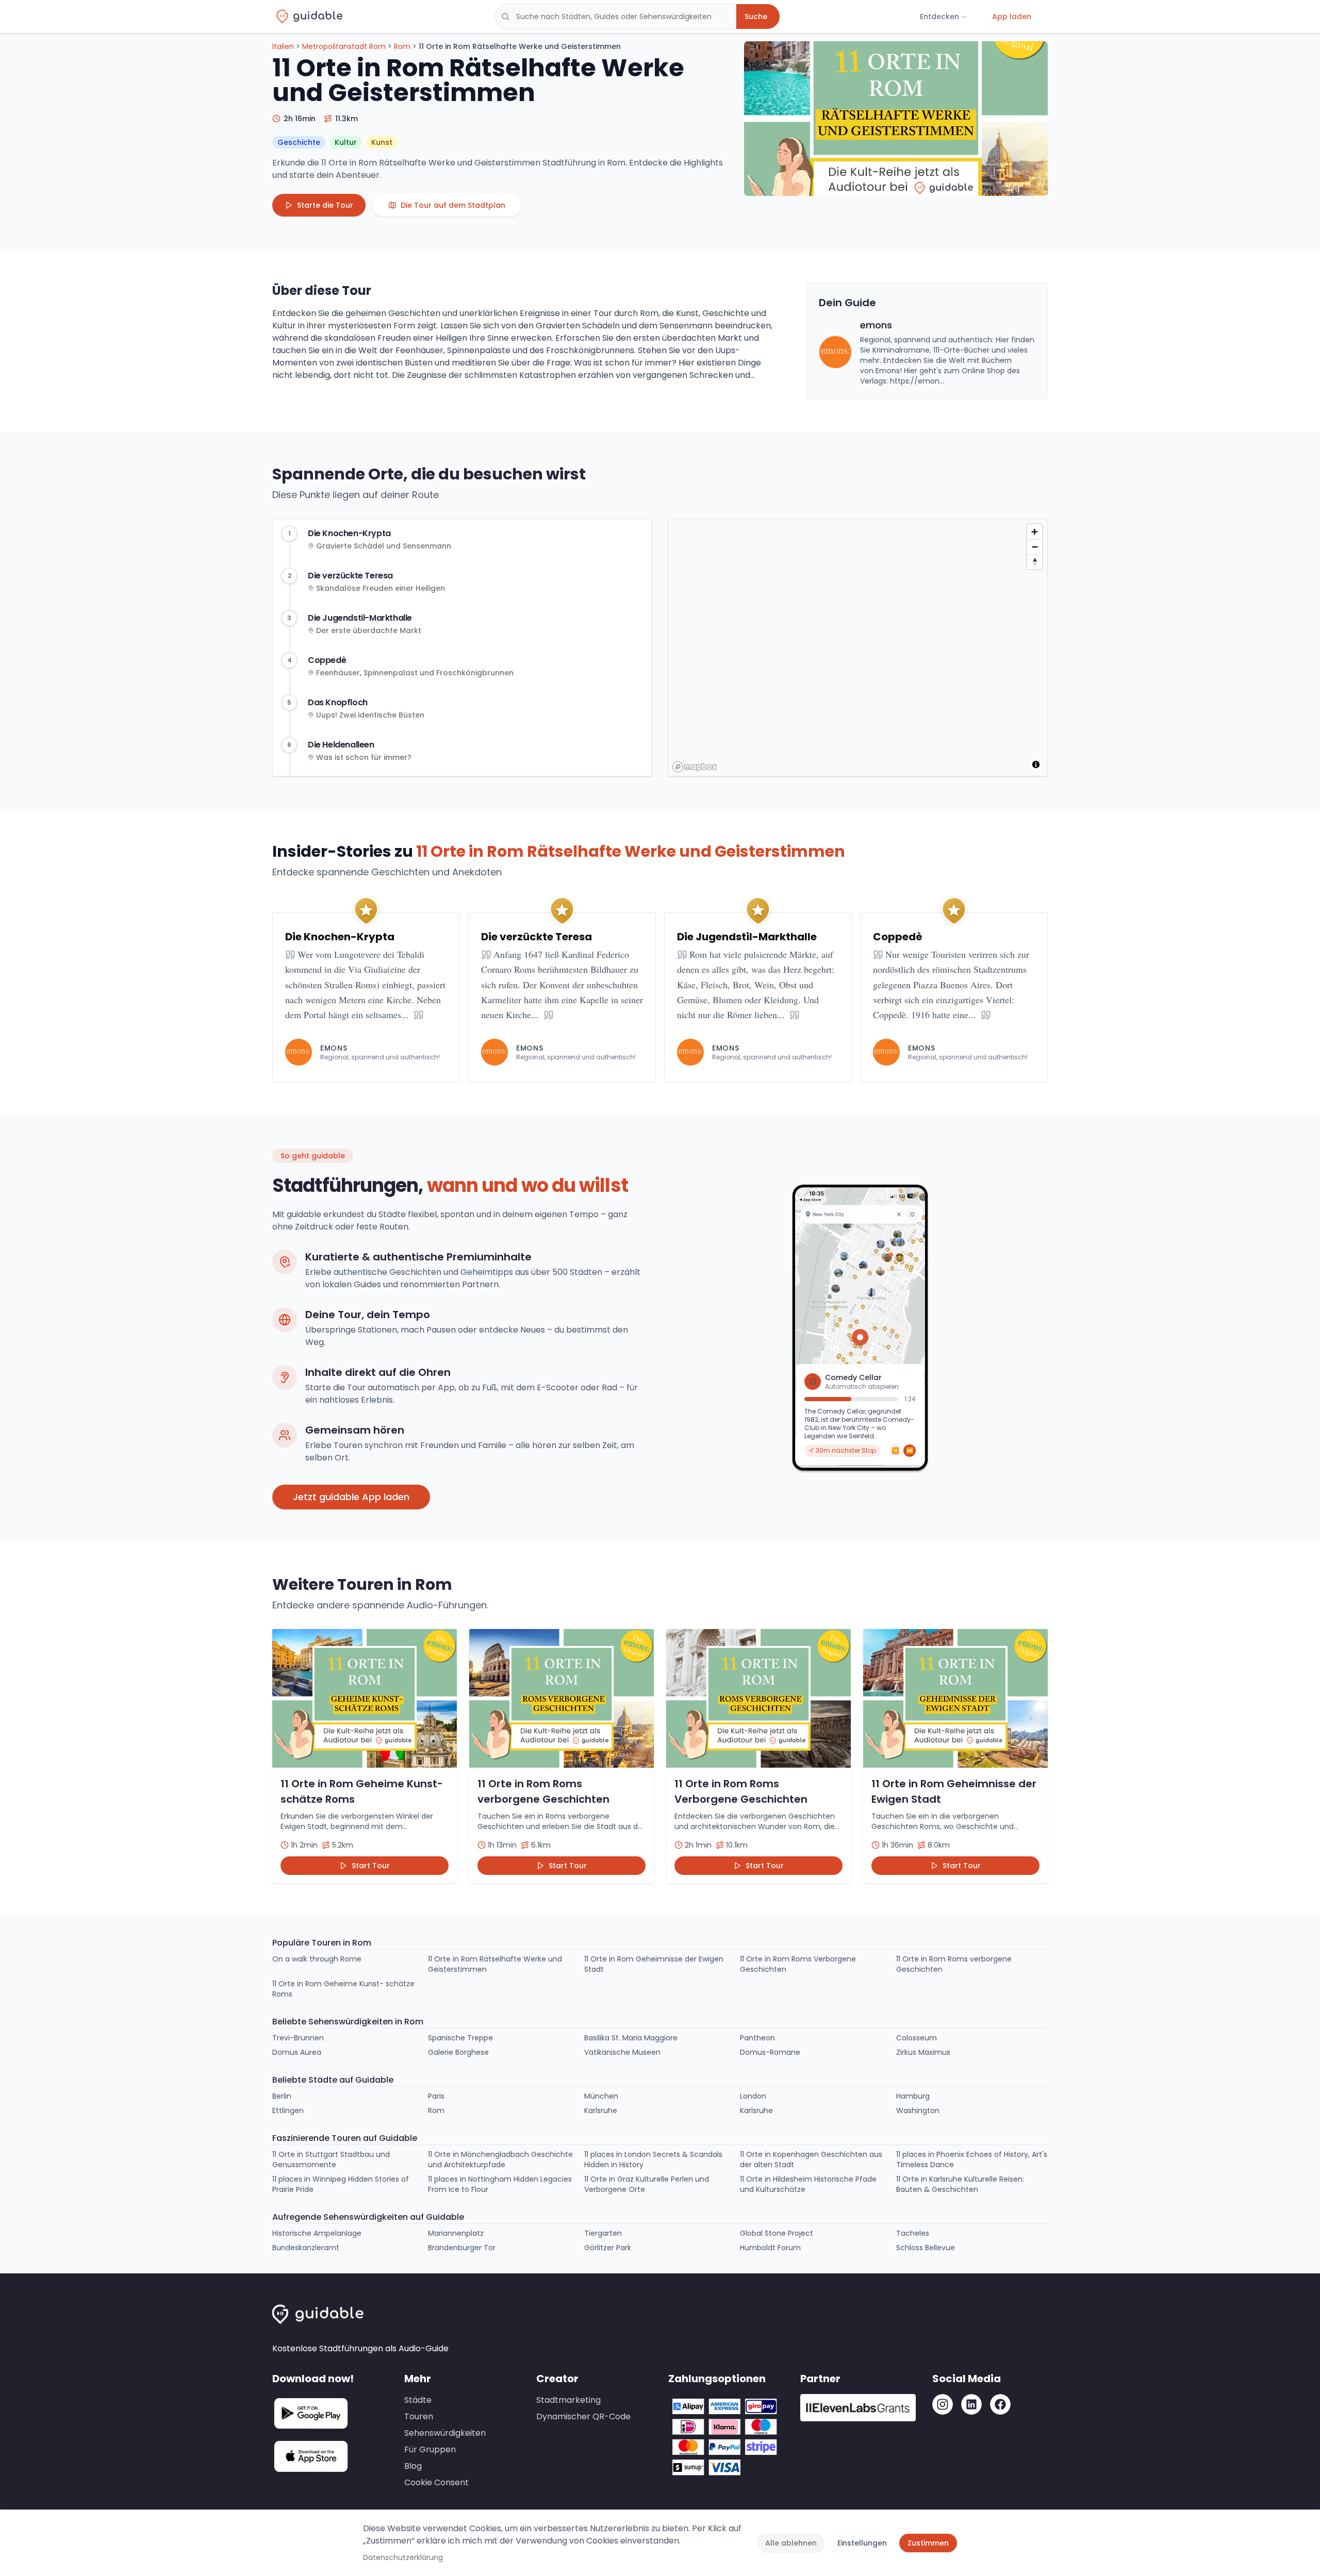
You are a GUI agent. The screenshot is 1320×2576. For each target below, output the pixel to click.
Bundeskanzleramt (306, 2248)
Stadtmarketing (568, 2400)
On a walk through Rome (317, 1959)
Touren (419, 2416)
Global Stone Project (777, 2233)
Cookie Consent (436, 2482)
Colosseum (917, 2038)
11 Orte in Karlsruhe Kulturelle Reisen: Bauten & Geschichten (960, 2184)
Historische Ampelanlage (317, 2233)
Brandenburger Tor (462, 2248)
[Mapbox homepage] (695, 767)
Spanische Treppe (460, 2038)
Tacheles (913, 2233)
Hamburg (913, 2096)
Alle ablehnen (791, 2543)
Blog (413, 2466)
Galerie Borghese (458, 2052)
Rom (402, 46)
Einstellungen (862, 2543)
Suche (756, 16)
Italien (283, 46)
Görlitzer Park (608, 2248)
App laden (1012, 16)
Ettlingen (288, 2110)
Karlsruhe (601, 2110)
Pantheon (757, 2038)
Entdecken (939, 16)
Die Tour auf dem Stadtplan (453, 205)
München (601, 2096)
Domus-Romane (770, 2052)
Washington (918, 2110)
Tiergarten (603, 2233)
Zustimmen (928, 2543)
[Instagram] (943, 2404)
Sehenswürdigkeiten (445, 2433)
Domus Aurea (297, 2052)
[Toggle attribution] (1036, 765)
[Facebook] (1000, 2404)
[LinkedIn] (971, 2404)
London (753, 2096)
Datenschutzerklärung (403, 2557)
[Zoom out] (1035, 547)
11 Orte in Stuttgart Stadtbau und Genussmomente (331, 2159)
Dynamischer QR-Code (583, 2416)
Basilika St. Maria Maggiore (631, 2038)
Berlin (282, 2096)
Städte (418, 2400)
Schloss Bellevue (926, 2248)
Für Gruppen (430, 2449)
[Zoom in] (1035, 532)
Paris (436, 2096)
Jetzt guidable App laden (351, 1497)
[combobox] (616, 16)
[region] (859, 648)
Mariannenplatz (456, 2233)
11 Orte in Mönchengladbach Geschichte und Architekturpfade (500, 2159)
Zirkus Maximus (923, 2052)
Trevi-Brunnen (298, 2038)
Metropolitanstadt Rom (344, 46)
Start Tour (371, 1866)
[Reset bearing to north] (1035, 562)
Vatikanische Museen (622, 2052)
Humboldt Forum (770, 2248)
